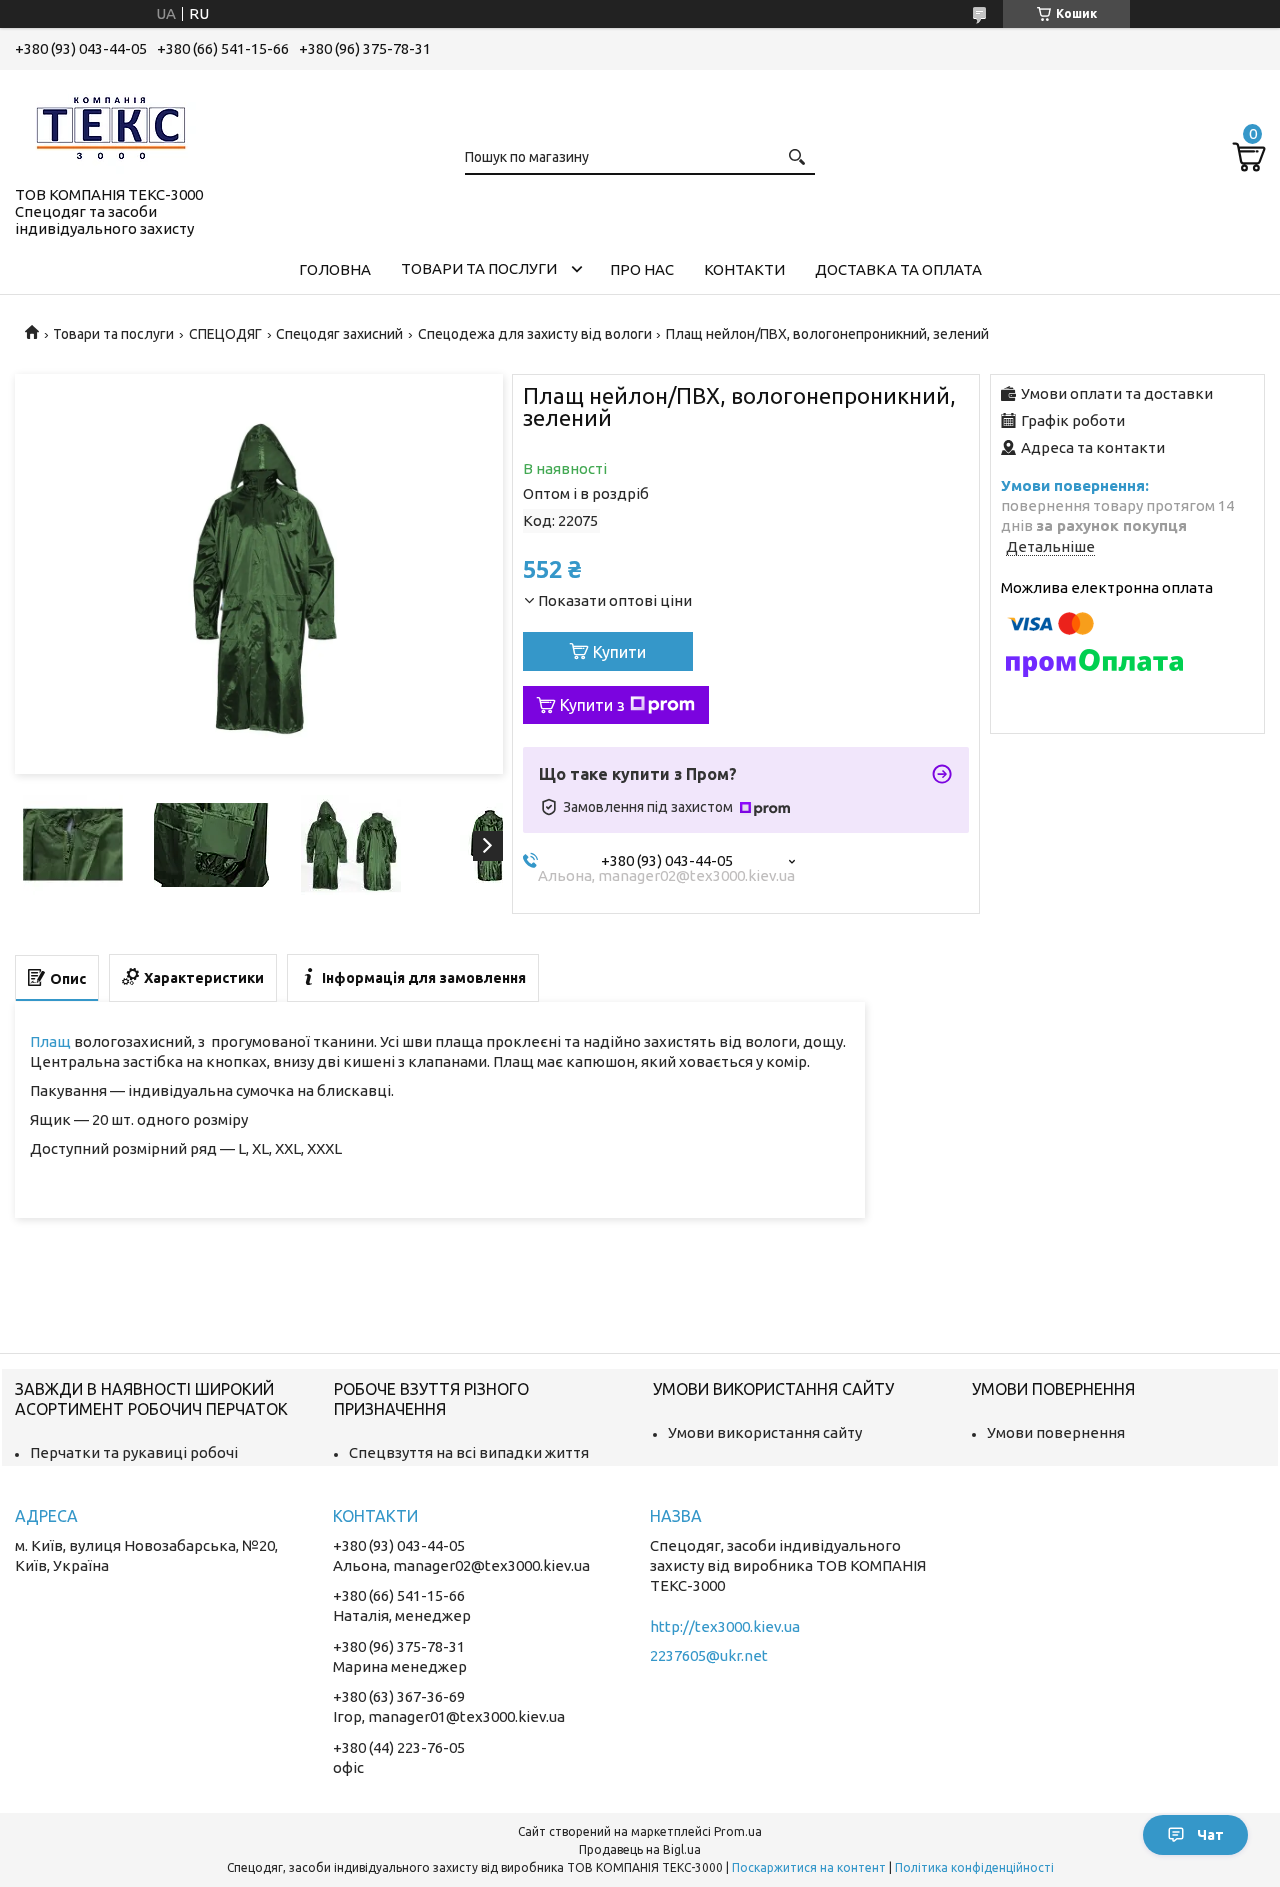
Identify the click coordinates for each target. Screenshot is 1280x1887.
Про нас (642, 269)
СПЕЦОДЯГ (225, 334)
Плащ (50, 1041)
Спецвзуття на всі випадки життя (469, 1452)
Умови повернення (1056, 1432)
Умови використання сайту (765, 1432)
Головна (335, 269)
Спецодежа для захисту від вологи (535, 334)
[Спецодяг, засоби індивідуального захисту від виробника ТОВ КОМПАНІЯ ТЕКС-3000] (115, 124)
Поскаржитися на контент (809, 1867)
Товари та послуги (479, 268)
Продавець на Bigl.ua (640, 1849)
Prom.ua (738, 1831)
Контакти (744, 269)
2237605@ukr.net (709, 1655)
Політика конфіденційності (974, 1867)
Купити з (592, 705)
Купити (619, 652)
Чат (1210, 1835)
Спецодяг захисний (339, 334)
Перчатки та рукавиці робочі (134, 1452)
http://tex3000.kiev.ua (725, 1626)
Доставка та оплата (898, 269)
